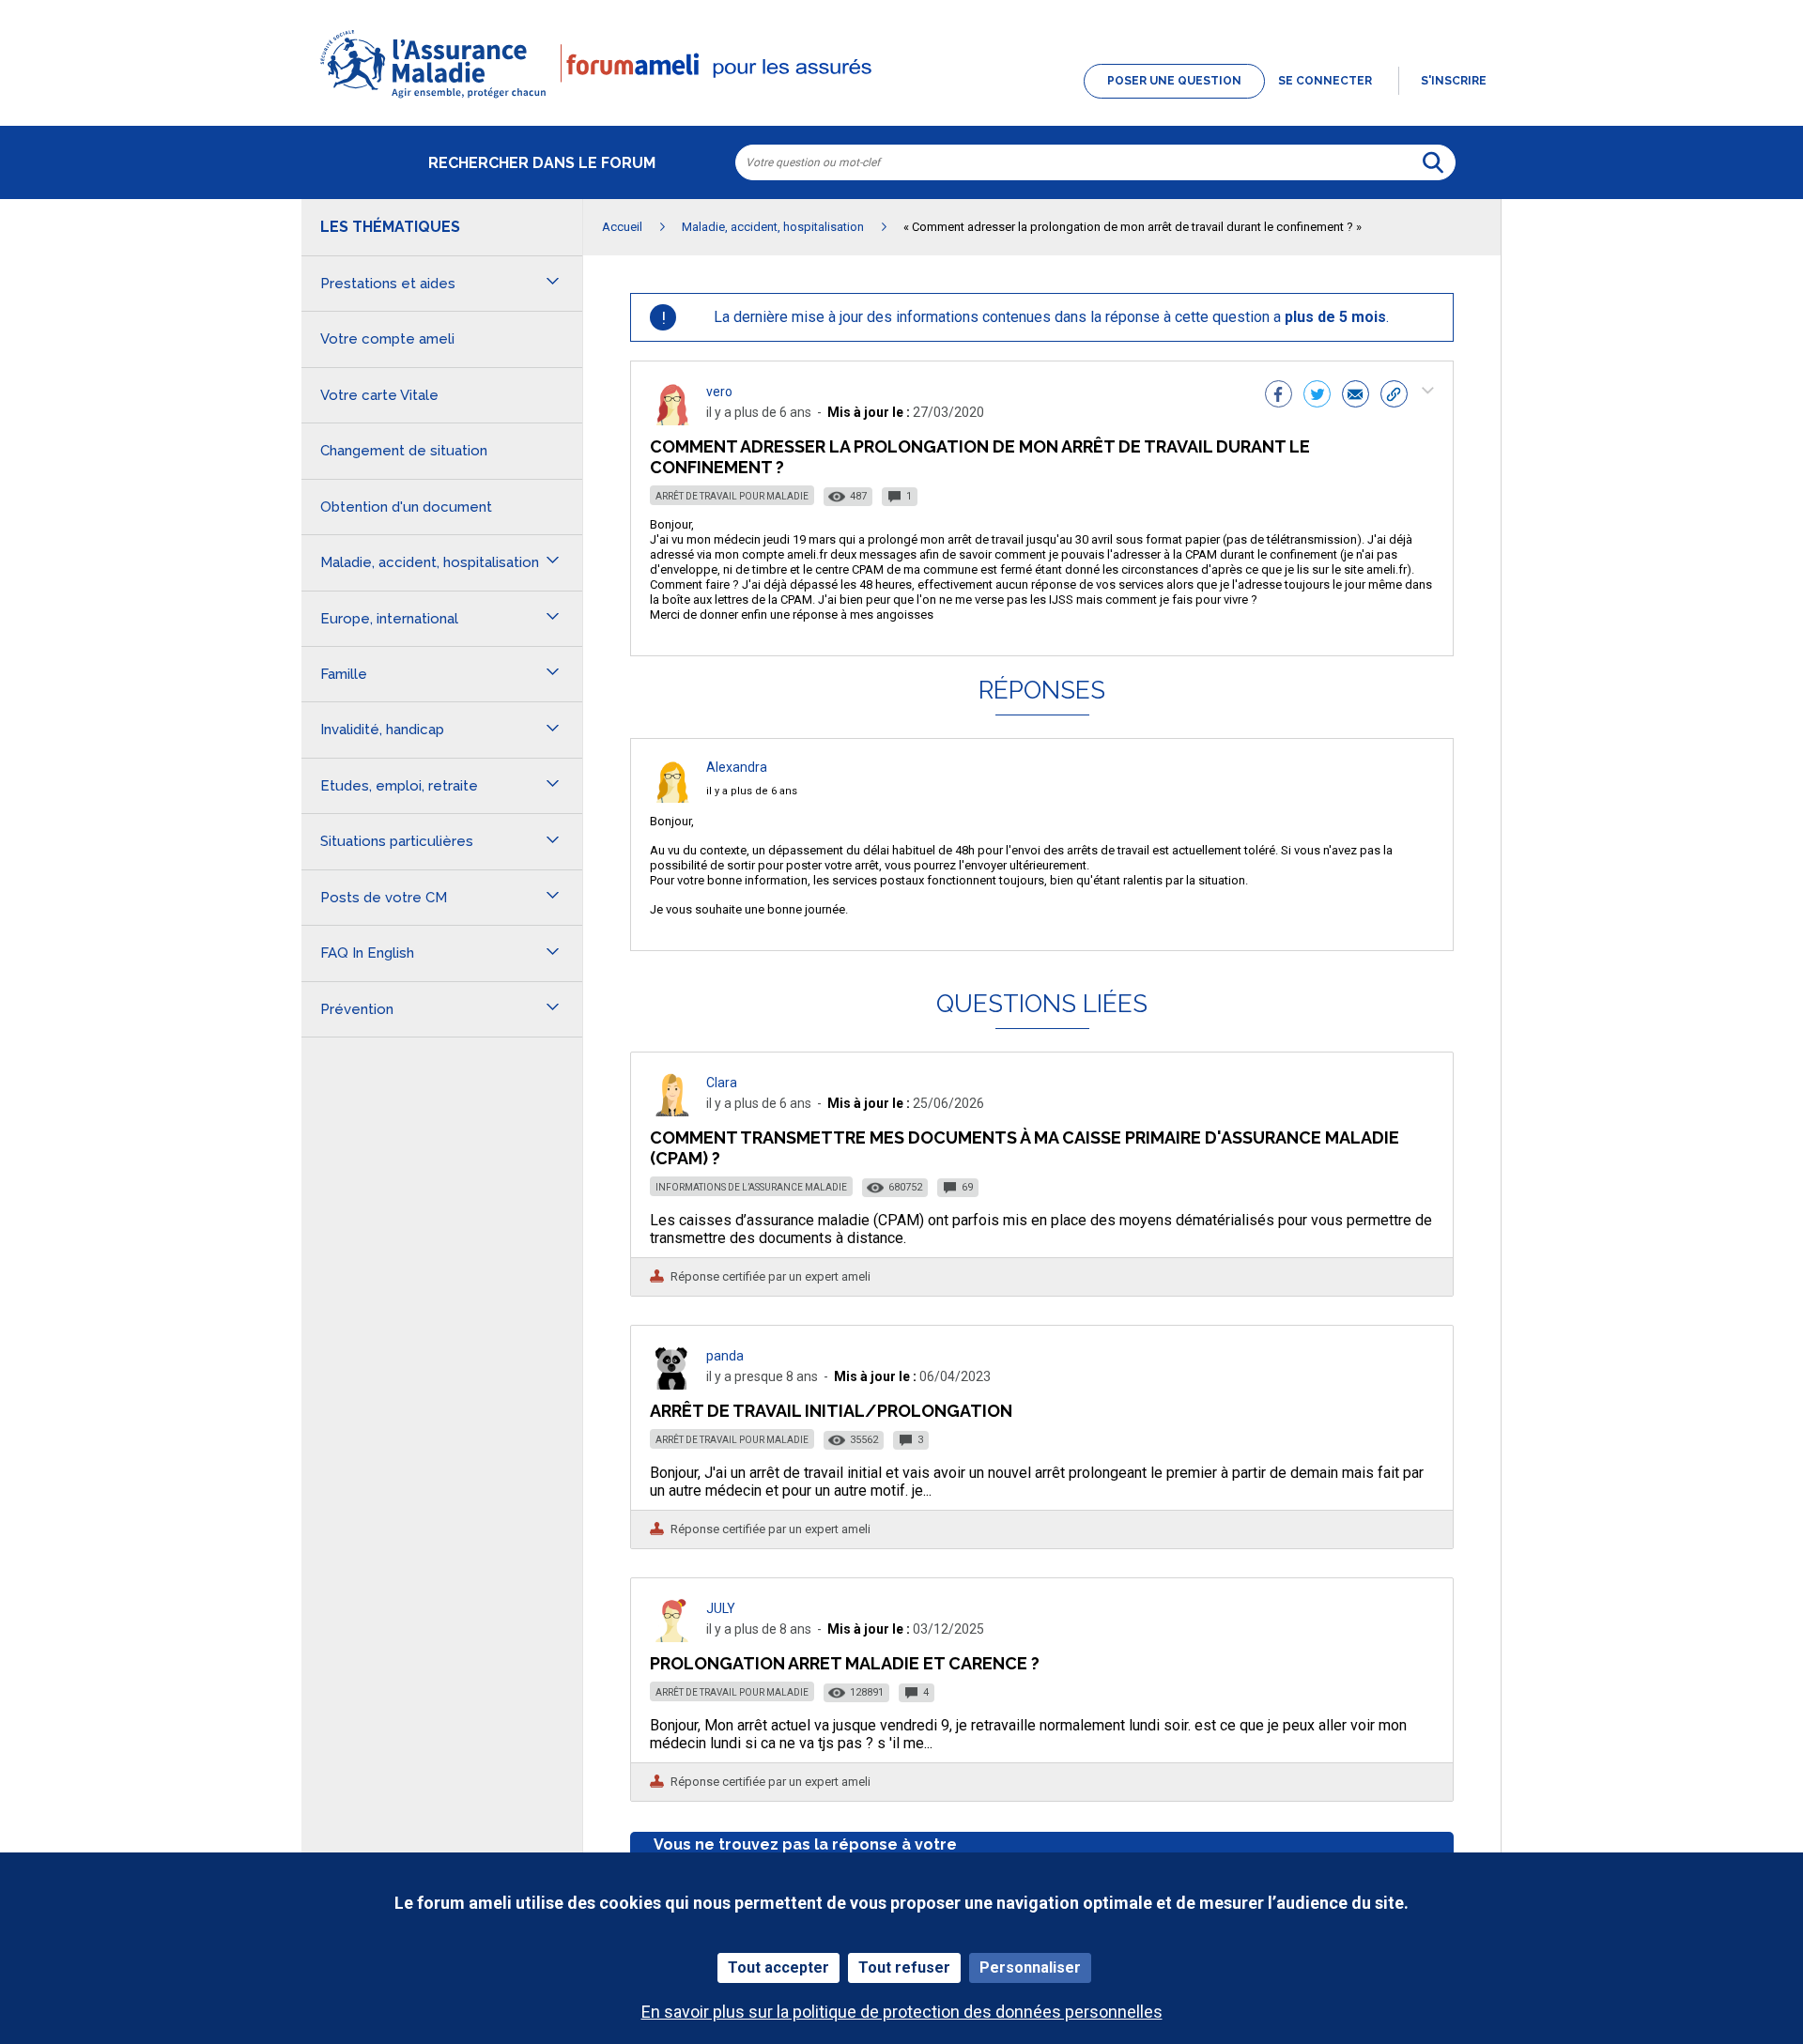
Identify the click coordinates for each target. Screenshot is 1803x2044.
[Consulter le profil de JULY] (672, 1637)
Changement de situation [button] (404, 451)
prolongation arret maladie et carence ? (845, 1663)
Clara (722, 1083)
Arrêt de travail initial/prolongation (831, 1411)
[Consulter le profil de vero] (672, 420)
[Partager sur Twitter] (1317, 396)
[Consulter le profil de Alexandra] (672, 798)
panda (725, 1356)
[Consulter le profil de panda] (672, 1384)
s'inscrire (1454, 81)
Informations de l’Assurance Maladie (751, 1187)
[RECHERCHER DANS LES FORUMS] (1433, 162)
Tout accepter (778, 1967)
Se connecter (1325, 81)
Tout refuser (904, 1967)
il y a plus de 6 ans (752, 791)
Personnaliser (1030, 1967)
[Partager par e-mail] (1356, 396)
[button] (901, 100)
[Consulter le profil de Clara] (672, 1111)
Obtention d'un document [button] (406, 507)
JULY (721, 1608)
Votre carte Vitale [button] (379, 395)
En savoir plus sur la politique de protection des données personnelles (902, 2012)
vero (719, 392)
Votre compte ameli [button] (387, 339)
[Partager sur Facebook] (1279, 396)
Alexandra (737, 767)
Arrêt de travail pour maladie (732, 496)
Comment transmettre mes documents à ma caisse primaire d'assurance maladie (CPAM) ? (1025, 1148)
